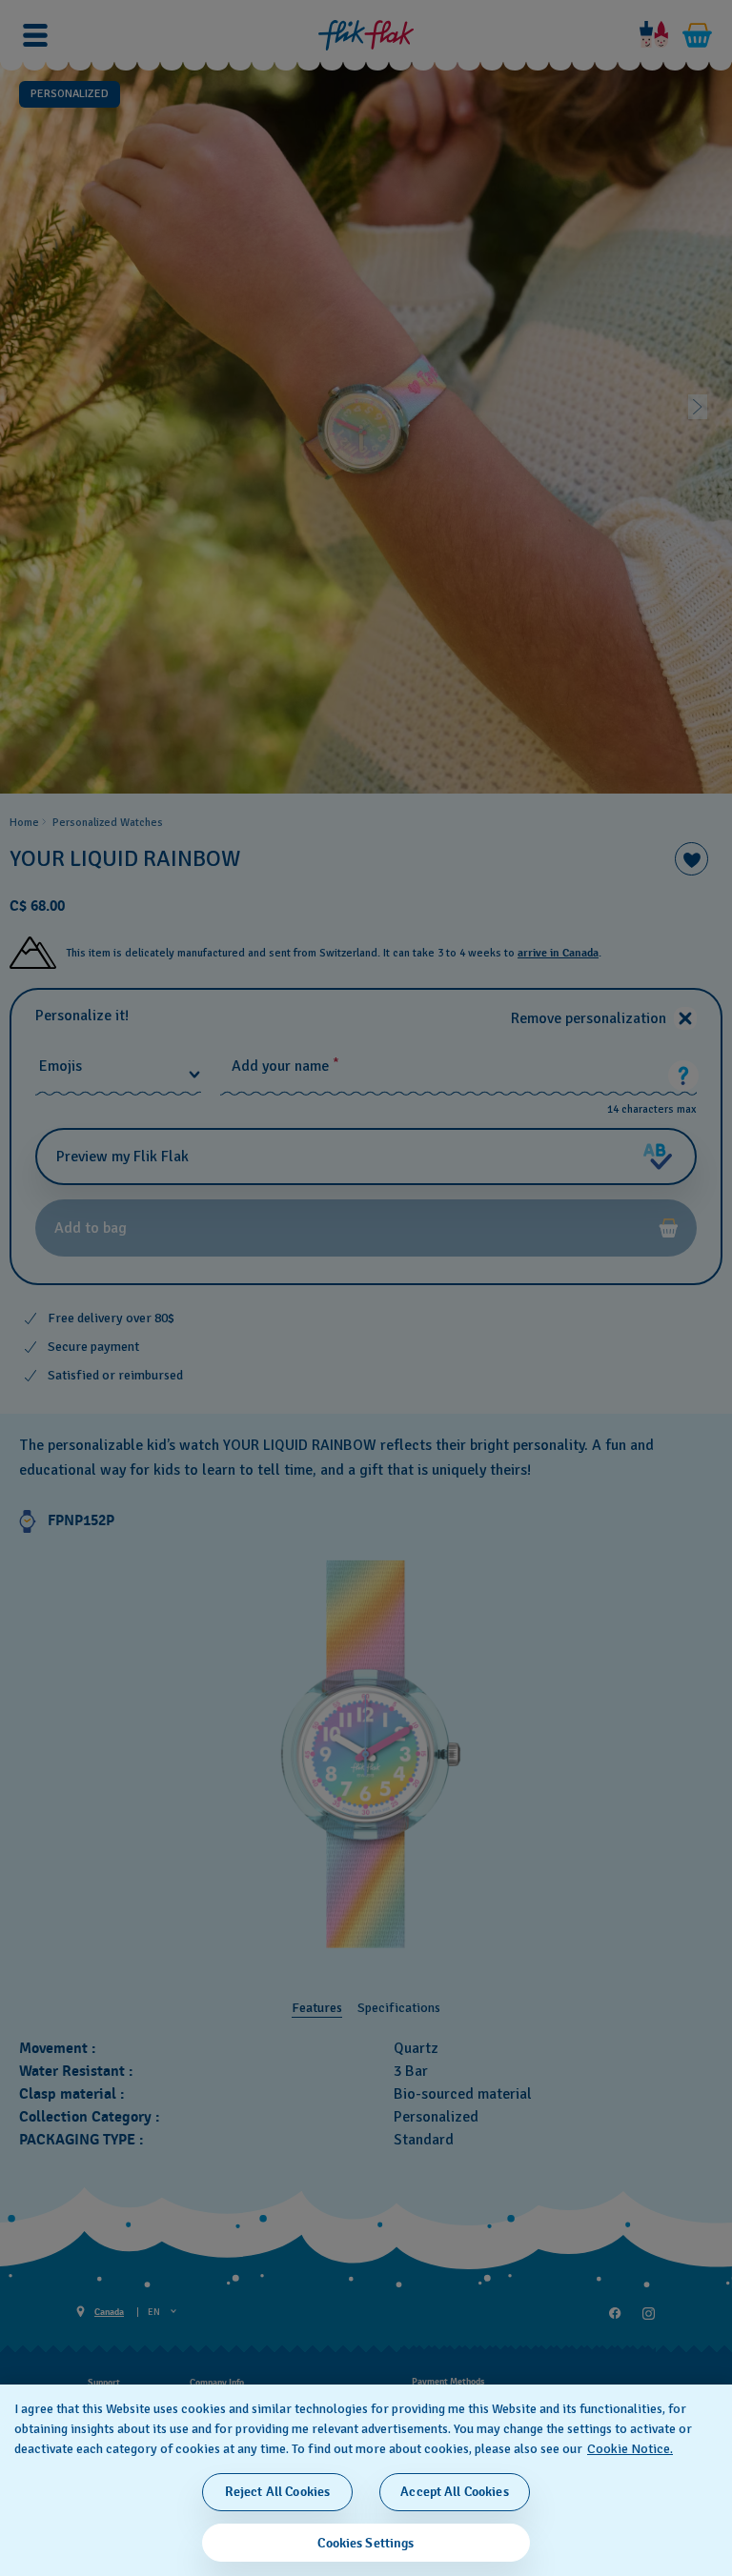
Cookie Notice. (630, 2449)
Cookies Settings (366, 2543)
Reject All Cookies (278, 2492)
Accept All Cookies (455, 2492)
